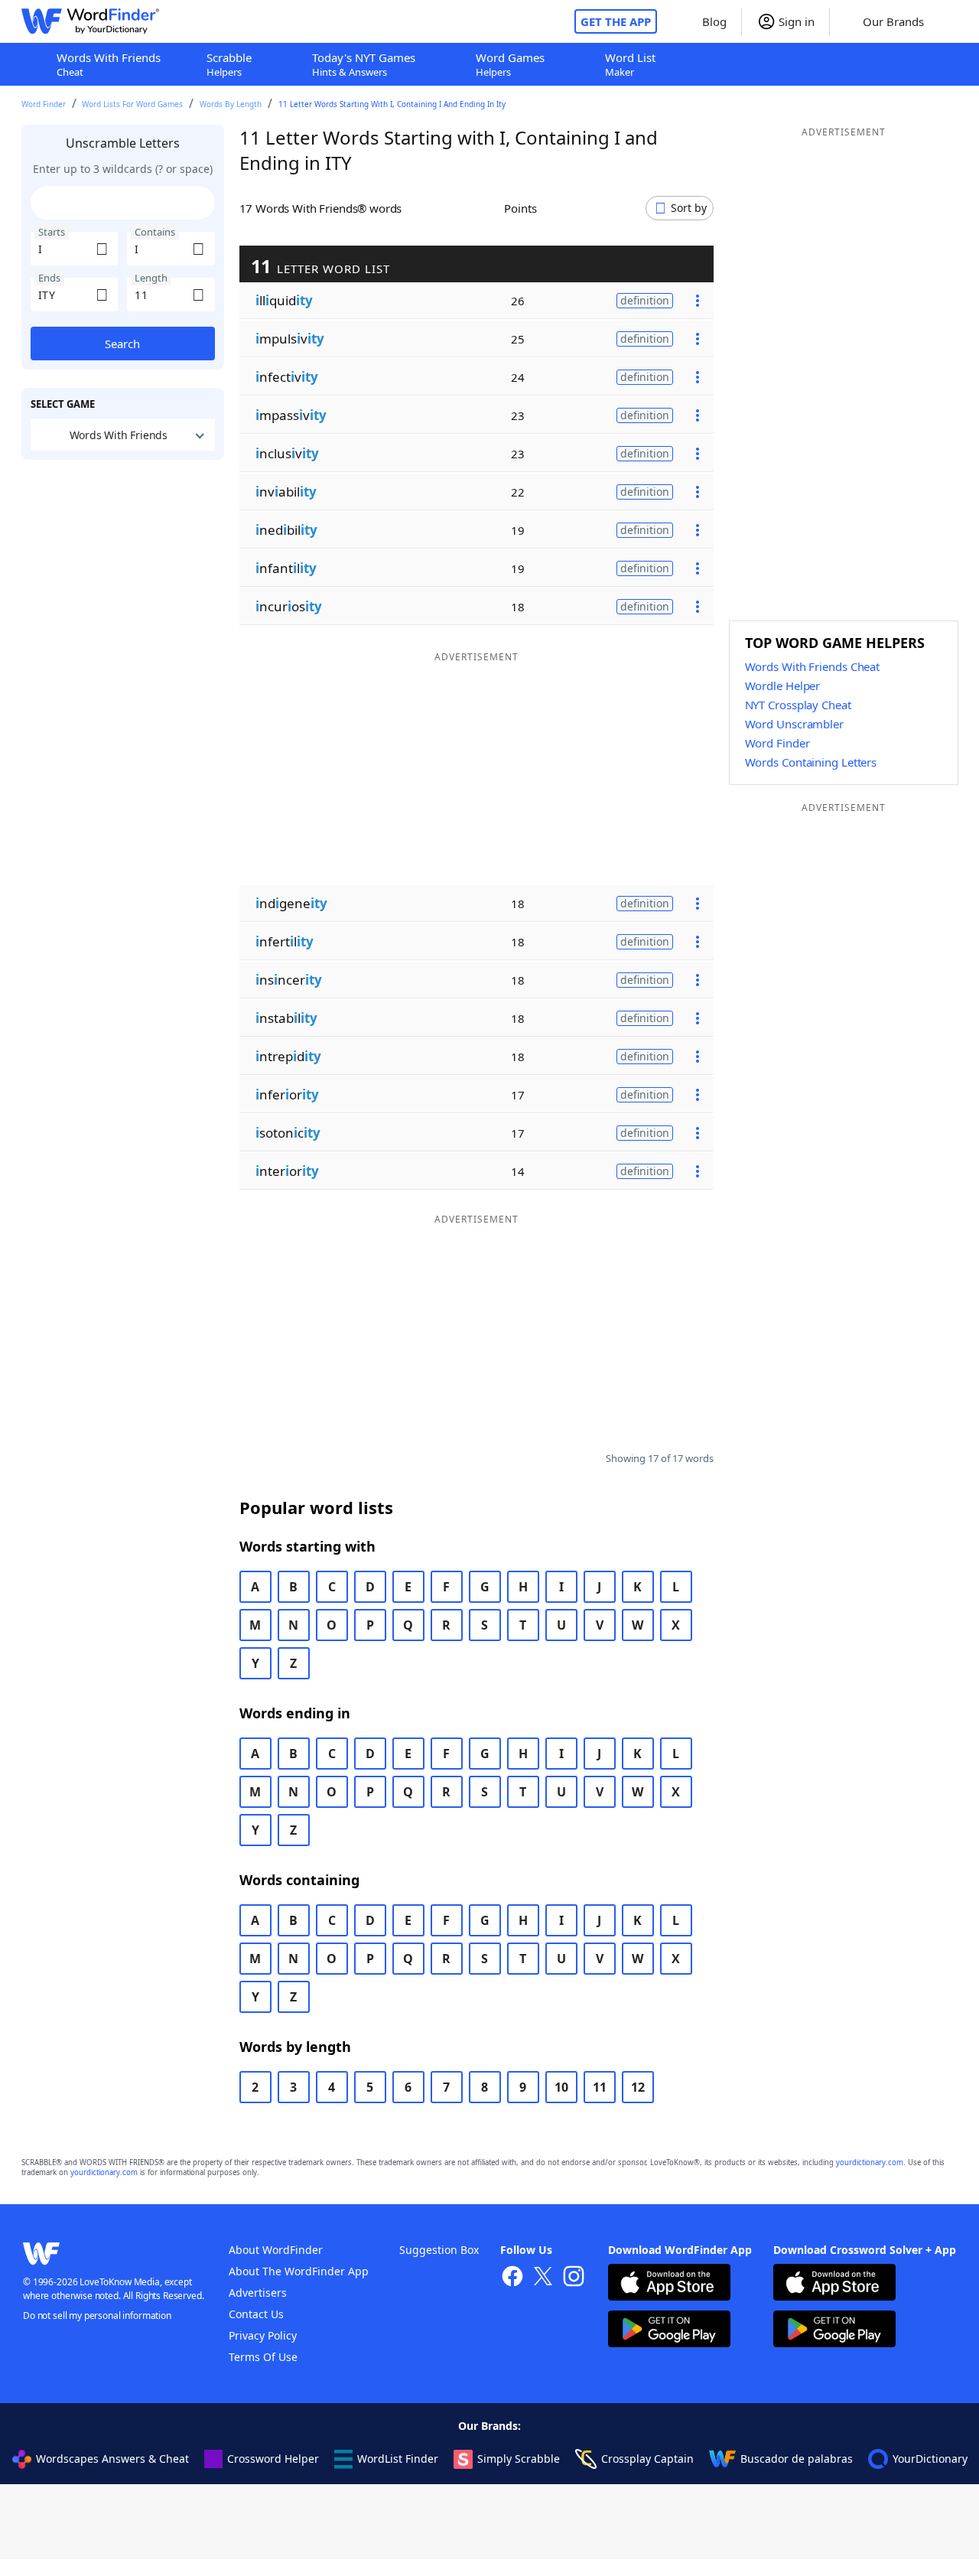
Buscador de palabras (797, 2459)
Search (122, 344)
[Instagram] (574, 2278)
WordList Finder (398, 2459)
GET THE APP (616, 21)
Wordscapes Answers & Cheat (112, 2459)
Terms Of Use (263, 2357)
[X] (543, 2278)
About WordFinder (276, 2250)
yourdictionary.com (870, 2162)
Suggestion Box (439, 2250)
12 (638, 2087)
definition (645, 300)
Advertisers (258, 2293)
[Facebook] (512, 2278)
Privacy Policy (263, 2335)
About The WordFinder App (299, 2271)
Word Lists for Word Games (132, 104)
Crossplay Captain (647, 2459)
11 (600, 2087)
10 (561, 2087)
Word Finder (44, 104)
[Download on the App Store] (669, 2284)
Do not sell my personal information (97, 2315)
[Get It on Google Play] (669, 2331)
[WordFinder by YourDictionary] (90, 21)
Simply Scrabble (519, 2459)
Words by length (231, 104)
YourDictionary (930, 2459)
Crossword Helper (273, 2459)
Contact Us (256, 2314)
